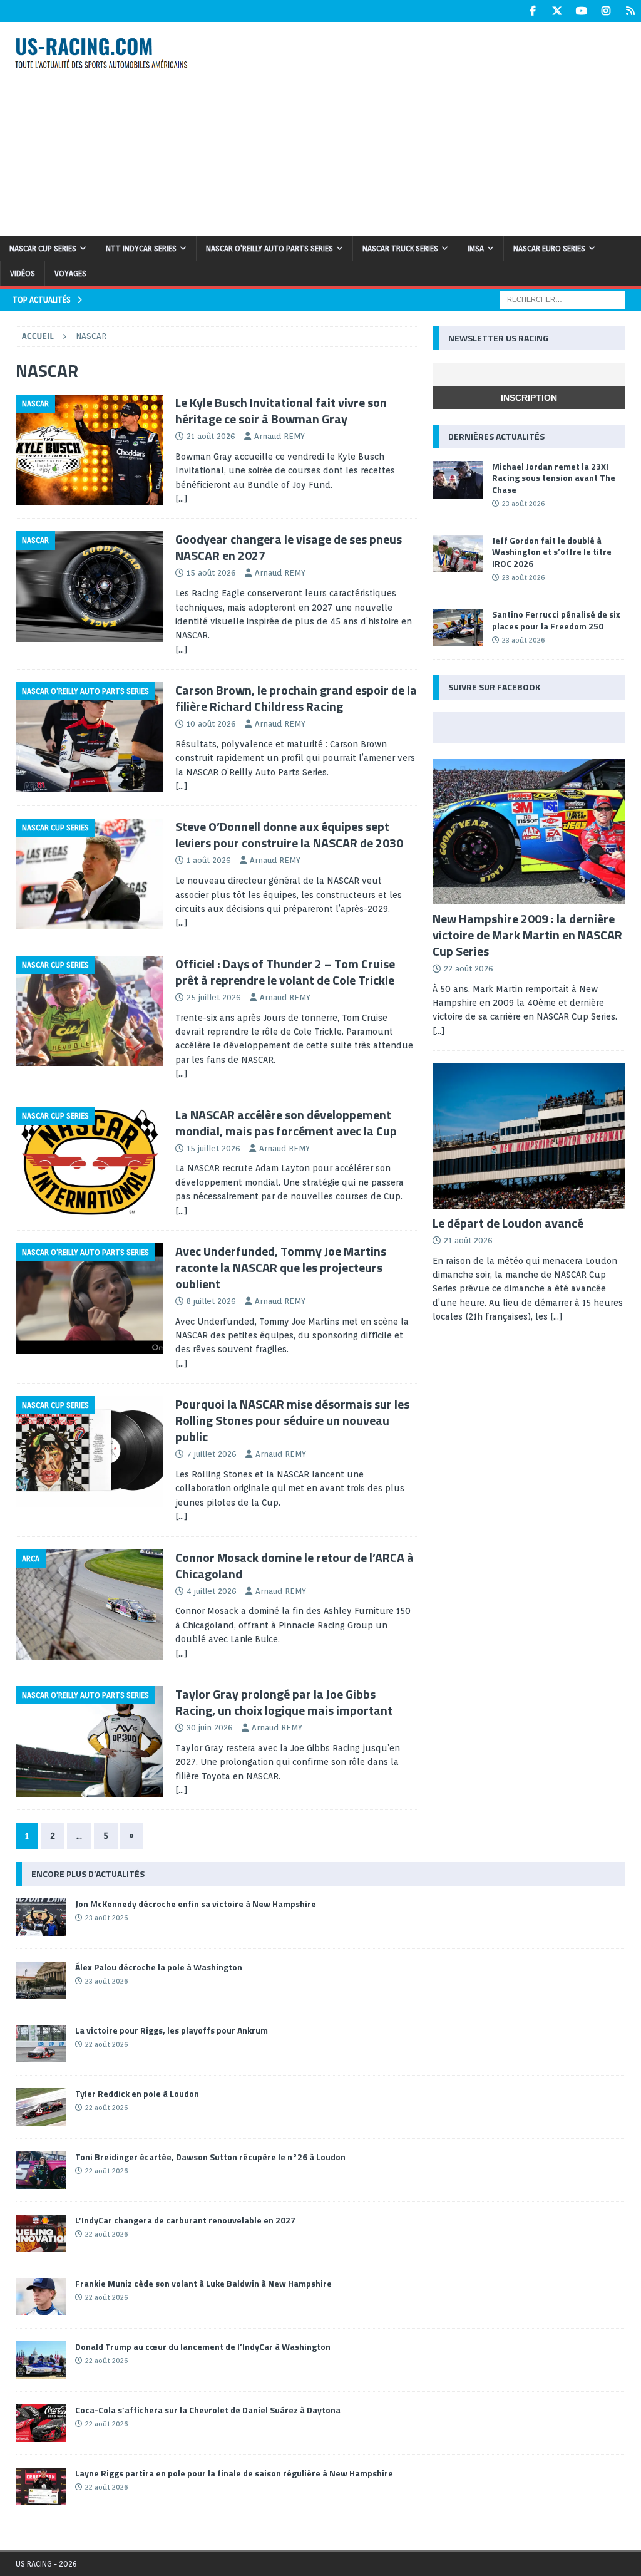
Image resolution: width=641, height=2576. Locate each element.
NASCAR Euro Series (549, 248)
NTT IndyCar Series (141, 248)
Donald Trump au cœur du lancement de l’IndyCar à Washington (203, 2346)
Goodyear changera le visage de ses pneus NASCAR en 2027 (289, 547)
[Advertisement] (430, 127)
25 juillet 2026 (214, 997)
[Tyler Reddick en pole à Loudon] (41, 2107)
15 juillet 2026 (213, 1148)
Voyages (70, 273)
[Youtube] (581, 11)
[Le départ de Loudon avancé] (529, 1136)
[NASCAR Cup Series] (89, 874)
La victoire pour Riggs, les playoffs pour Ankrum (172, 2030)
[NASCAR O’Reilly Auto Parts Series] (89, 737)
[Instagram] (606, 11)
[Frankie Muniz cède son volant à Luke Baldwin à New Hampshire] (41, 2297)
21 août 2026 (211, 436)
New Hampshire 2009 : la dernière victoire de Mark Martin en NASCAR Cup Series (527, 935)
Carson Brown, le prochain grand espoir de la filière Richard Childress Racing (296, 698)
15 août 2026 (211, 573)
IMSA (476, 248)
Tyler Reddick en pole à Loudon (137, 2093)
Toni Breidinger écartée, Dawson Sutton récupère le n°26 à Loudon (210, 2157)
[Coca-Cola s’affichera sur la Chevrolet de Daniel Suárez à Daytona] (41, 2423)
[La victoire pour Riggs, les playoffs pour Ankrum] (41, 2044)
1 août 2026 (209, 860)
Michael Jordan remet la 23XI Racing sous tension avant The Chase (554, 478)
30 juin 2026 (210, 1728)
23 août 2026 (523, 504)
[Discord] (630, 11)
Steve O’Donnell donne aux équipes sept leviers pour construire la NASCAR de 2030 (289, 835)
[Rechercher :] (563, 299)
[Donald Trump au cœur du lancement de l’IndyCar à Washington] (41, 2360)
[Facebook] (532, 11)
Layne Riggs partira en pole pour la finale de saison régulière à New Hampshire (234, 2473)
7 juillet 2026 (212, 1454)
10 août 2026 (211, 724)
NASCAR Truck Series (400, 248)
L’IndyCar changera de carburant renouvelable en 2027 (185, 2220)
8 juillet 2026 (211, 1301)
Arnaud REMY (279, 436)
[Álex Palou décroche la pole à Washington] (41, 1980)
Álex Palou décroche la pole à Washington (159, 1967)
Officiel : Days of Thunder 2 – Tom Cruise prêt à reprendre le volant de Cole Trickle (285, 972)
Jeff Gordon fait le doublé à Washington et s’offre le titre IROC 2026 (552, 551)
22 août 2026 (469, 969)
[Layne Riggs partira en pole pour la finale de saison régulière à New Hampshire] (41, 2486)
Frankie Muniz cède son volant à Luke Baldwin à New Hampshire (203, 2283)
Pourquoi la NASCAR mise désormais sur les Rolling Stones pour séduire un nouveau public (292, 1420)
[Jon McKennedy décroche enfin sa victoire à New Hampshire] (41, 1917)
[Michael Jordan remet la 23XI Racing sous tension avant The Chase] (458, 480)
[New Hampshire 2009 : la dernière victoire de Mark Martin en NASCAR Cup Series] (529, 832)
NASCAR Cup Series (43, 248)
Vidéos (23, 273)
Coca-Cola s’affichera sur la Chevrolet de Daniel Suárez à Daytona (208, 2410)
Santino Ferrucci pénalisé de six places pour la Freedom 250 (556, 620)
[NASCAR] (89, 450)
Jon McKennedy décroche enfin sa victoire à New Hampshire (196, 1904)
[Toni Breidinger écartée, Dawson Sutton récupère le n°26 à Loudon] (41, 2170)
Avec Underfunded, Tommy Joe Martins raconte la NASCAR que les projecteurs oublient (281, 1267)
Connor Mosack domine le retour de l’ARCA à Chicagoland (295, 1565)
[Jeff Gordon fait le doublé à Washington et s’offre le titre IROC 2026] (458, 554)
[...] (556, 1316)
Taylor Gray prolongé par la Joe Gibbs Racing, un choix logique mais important (284, 1702)
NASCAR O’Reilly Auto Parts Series (269, 248)
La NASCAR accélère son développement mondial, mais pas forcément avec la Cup (286, 1123)
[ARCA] (89, 1605)
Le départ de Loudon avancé (508, 1223)
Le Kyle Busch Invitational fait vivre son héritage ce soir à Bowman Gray (281, 411)
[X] (557, 11)
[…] (182, 499)
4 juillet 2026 (212, 1591)
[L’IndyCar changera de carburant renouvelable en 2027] (41, 2233)
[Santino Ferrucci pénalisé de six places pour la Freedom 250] (458, 628)
